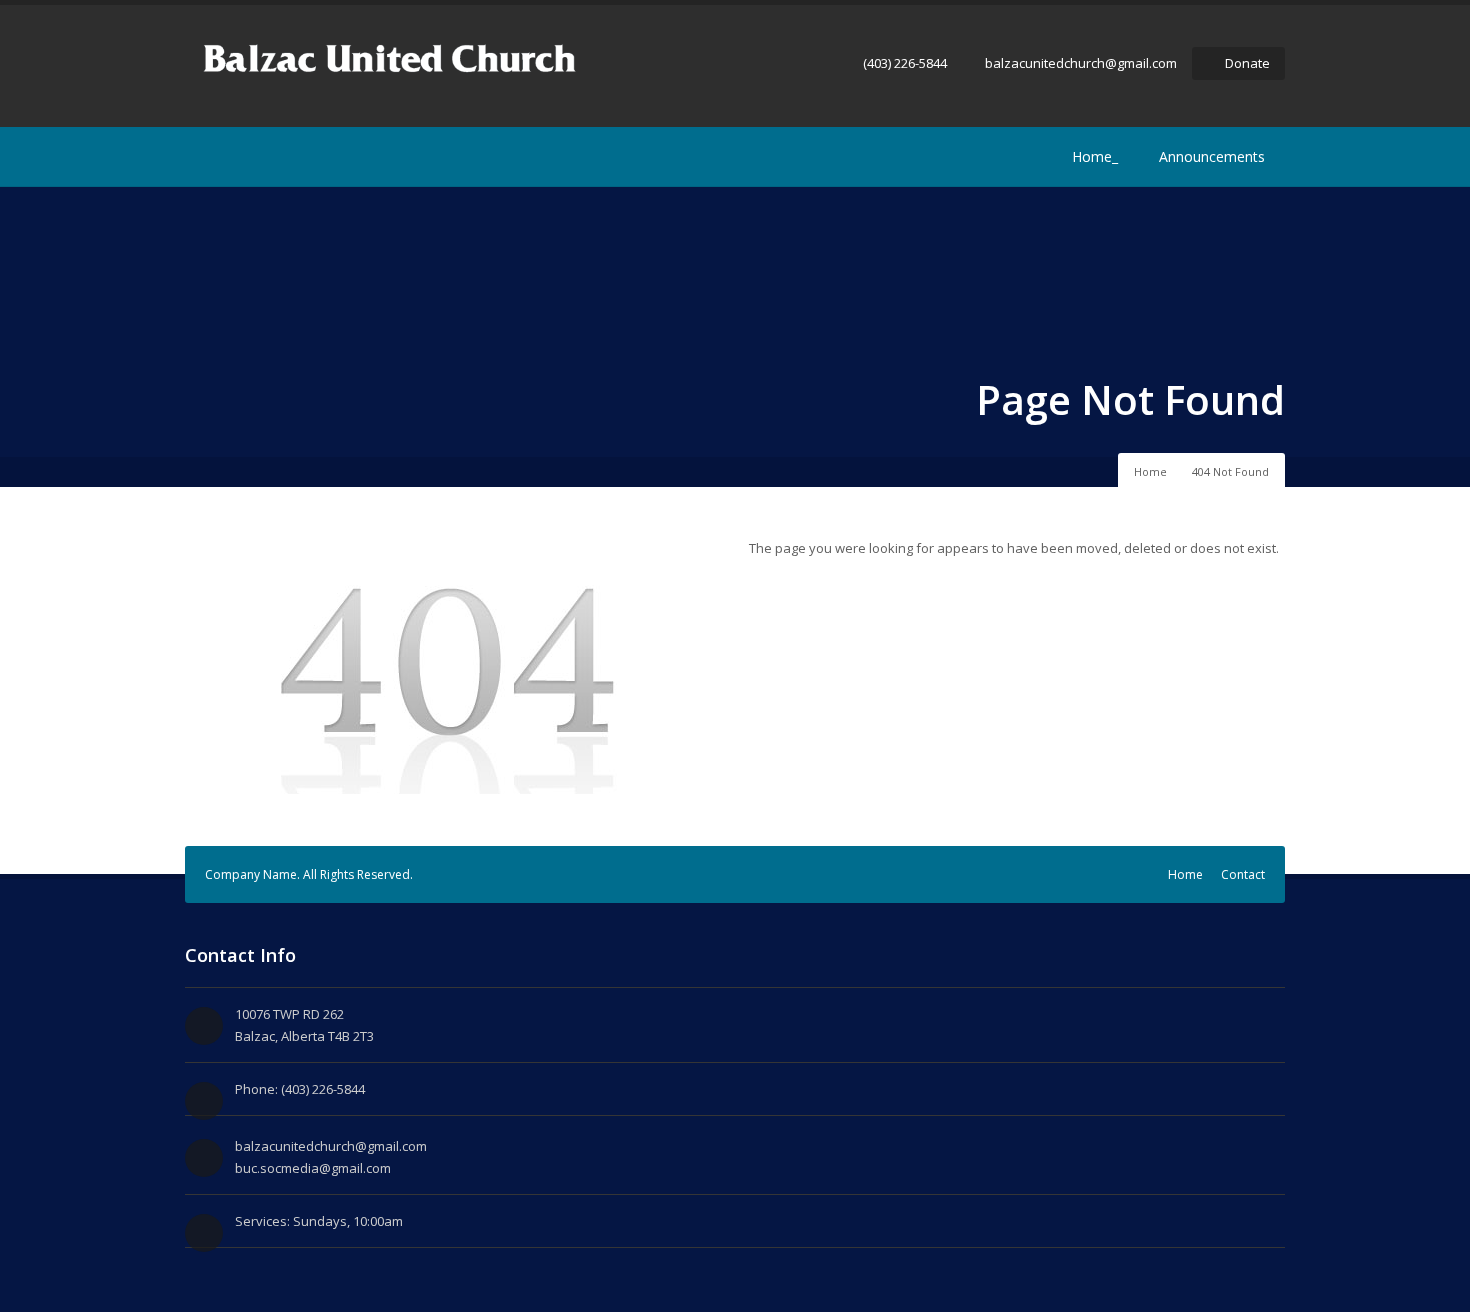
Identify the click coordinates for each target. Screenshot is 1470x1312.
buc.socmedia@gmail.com (313, 1168)
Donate (1247, 63)
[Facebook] (197, 157)
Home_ (1095, 156)
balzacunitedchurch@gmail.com (1081, 63)
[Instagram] (227, 157)
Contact (1243, 874)
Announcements (1212, 156)
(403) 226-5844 (905, 63)
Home (1150, 471)
